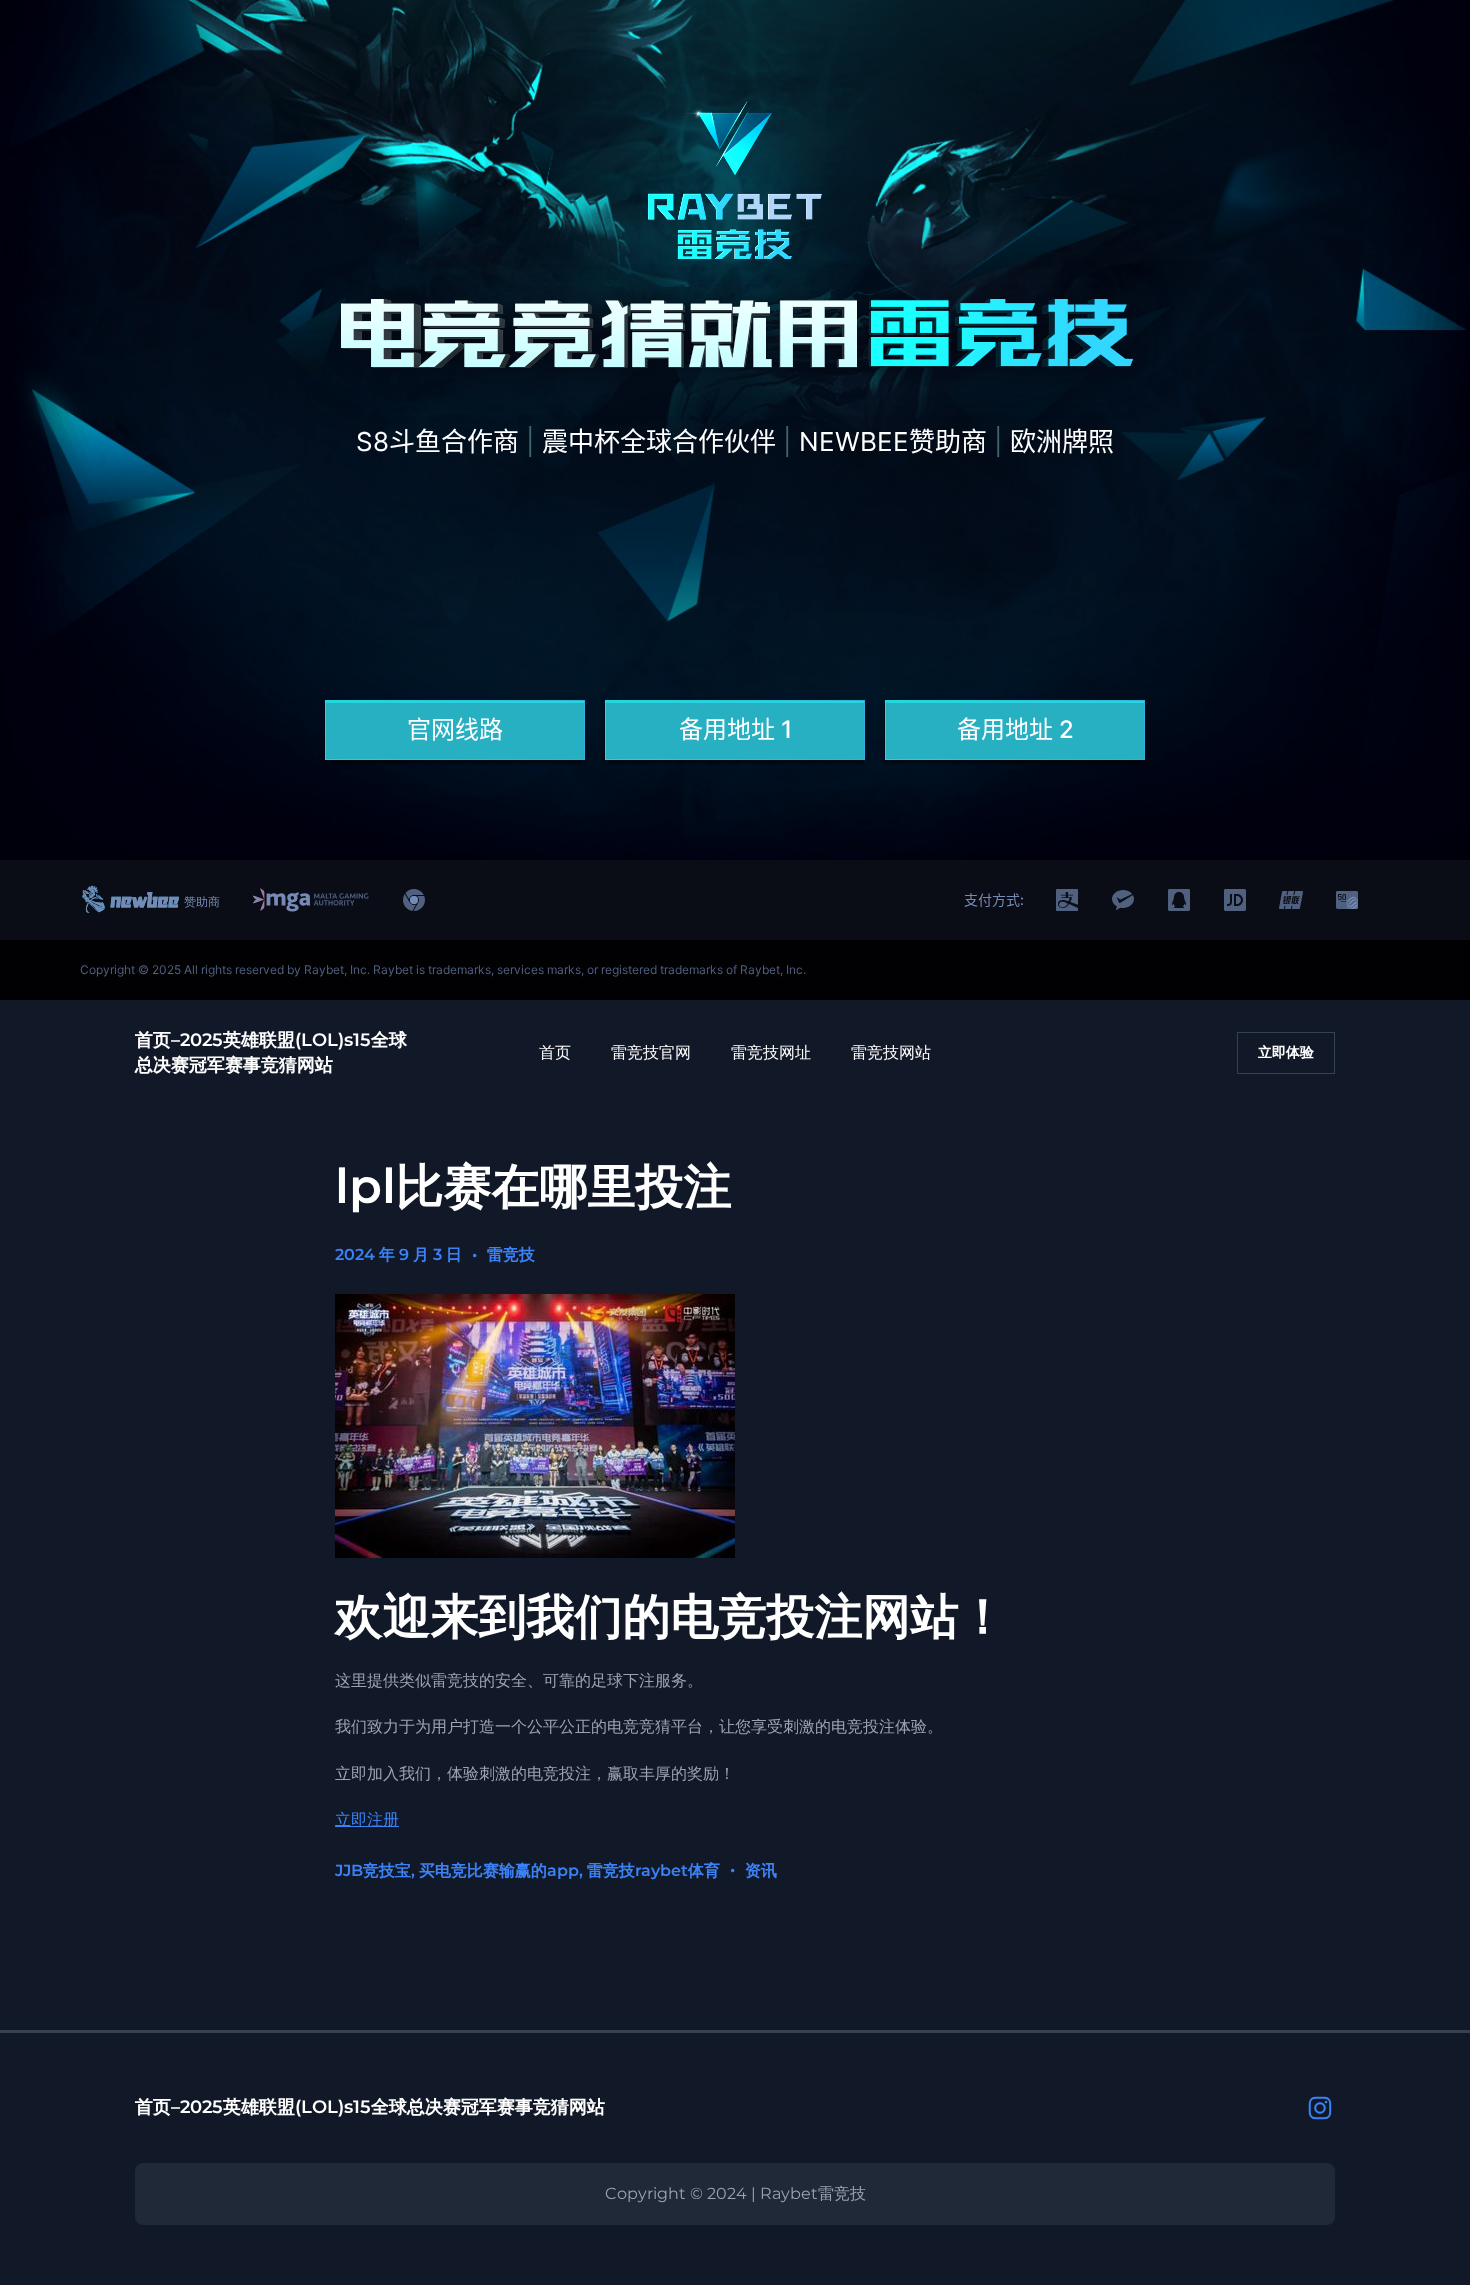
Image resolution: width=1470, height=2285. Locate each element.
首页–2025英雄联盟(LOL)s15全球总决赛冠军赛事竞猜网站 (370, 2107)
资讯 (761, 1870)
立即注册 (367, 1819)
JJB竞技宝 (373, 1870)
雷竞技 (511, 1254)
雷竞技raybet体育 (653, 1870)
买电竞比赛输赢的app (499, 1870)
